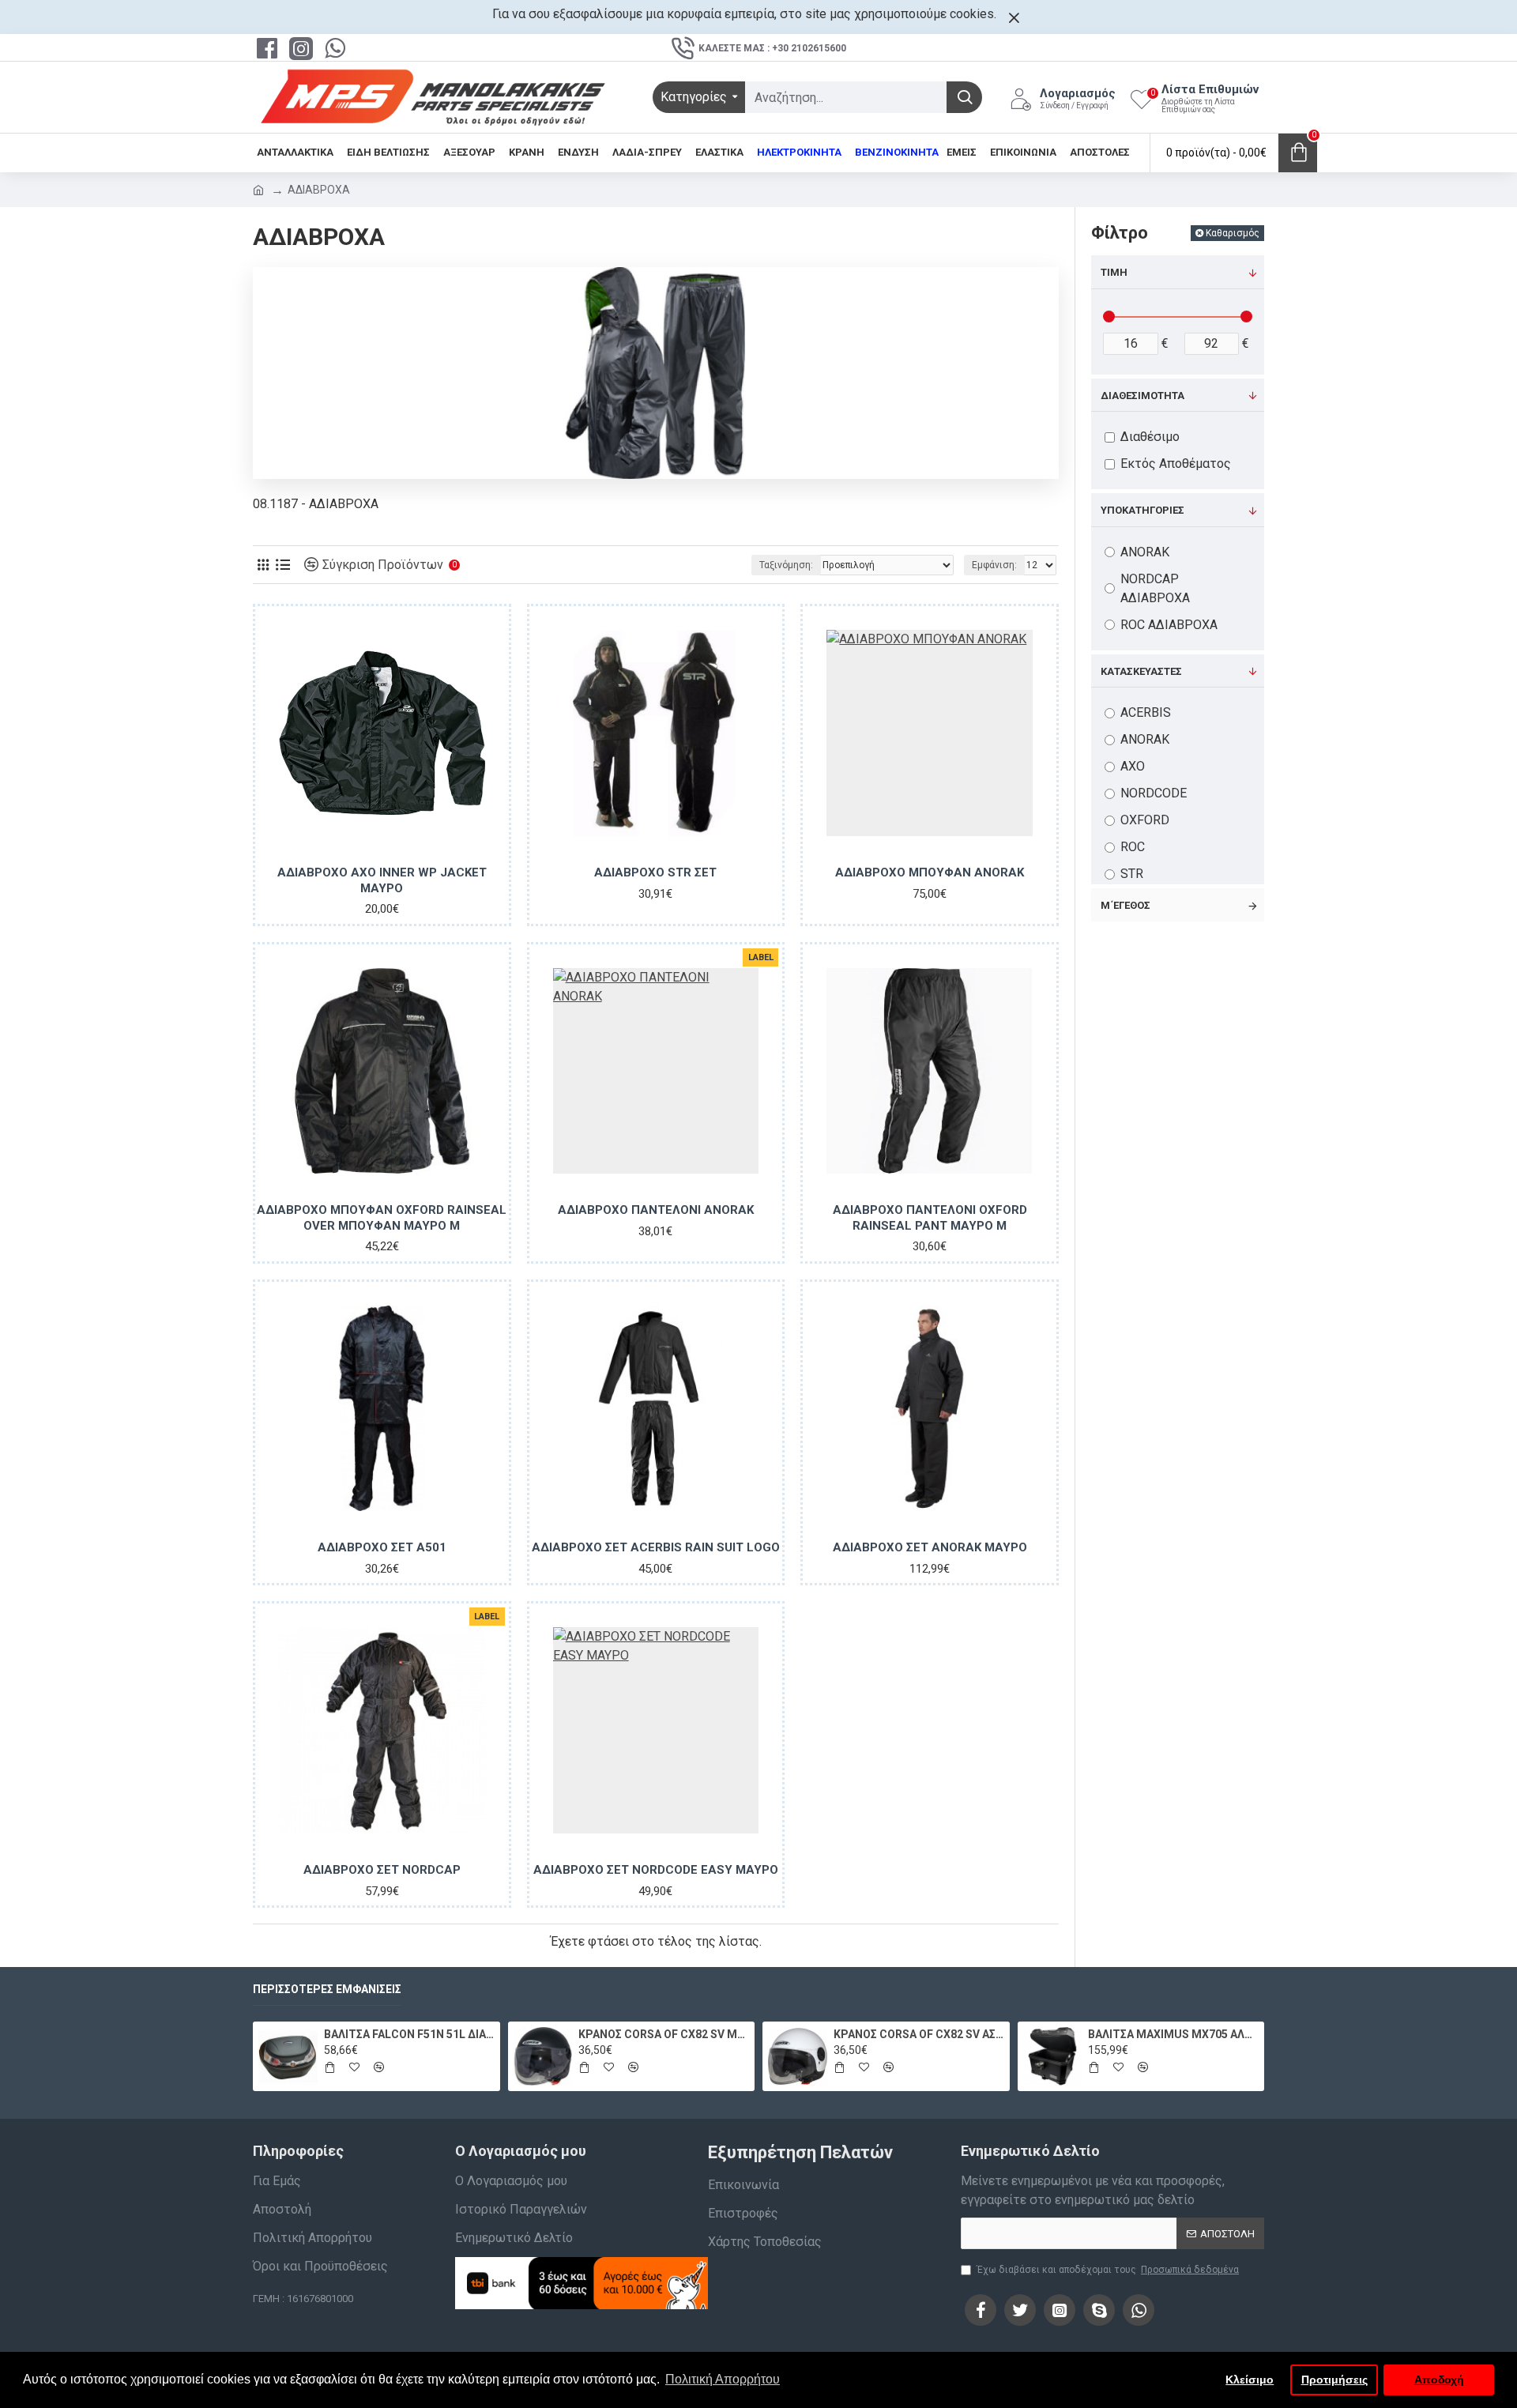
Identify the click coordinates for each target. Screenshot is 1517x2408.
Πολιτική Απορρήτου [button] (723, 2379)
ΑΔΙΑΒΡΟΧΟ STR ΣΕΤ (655, 872)
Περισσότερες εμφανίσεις (327, 1989)
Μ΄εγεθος (1126, 905)
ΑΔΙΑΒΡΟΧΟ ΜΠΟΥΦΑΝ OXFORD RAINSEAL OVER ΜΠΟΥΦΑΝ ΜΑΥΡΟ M (382, 1218)
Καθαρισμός (1233, 233)
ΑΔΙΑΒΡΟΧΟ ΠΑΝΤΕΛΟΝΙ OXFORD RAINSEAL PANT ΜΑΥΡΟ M (930, 1218)
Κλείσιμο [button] (1250, 2380)
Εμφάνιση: (994, 565)
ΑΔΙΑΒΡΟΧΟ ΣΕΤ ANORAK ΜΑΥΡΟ (930, 1547)
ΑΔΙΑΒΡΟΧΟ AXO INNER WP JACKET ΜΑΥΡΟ (382, 880)
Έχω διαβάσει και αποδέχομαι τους (1108, 2270)
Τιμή (1114, 272)
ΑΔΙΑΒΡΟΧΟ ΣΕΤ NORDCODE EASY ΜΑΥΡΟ (656, 1870)
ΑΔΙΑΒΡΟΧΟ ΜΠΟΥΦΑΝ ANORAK (930, 872)
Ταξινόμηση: (786, 565)
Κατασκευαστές (1141, 671)
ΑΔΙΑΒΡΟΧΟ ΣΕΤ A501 (382, 1547)
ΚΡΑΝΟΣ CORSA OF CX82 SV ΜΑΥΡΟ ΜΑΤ (664, 2034)
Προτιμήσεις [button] (1334, 2380)
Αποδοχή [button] (1439, 2380)
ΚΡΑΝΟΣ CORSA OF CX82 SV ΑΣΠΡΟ (919, 2034)
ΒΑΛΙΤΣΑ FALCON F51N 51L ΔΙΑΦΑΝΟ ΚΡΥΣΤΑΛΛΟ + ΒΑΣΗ (409, 2034)
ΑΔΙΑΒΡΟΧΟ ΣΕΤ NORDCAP (382, 1870)
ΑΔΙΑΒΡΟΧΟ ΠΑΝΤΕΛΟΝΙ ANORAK (656, 1210)
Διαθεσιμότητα (1142, 396)
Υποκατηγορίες (1142, 510)
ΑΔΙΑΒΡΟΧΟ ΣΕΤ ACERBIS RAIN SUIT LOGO (656, 1547)
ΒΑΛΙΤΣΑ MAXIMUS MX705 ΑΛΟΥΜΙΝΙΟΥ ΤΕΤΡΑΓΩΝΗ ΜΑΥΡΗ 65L (1173, 2034)
